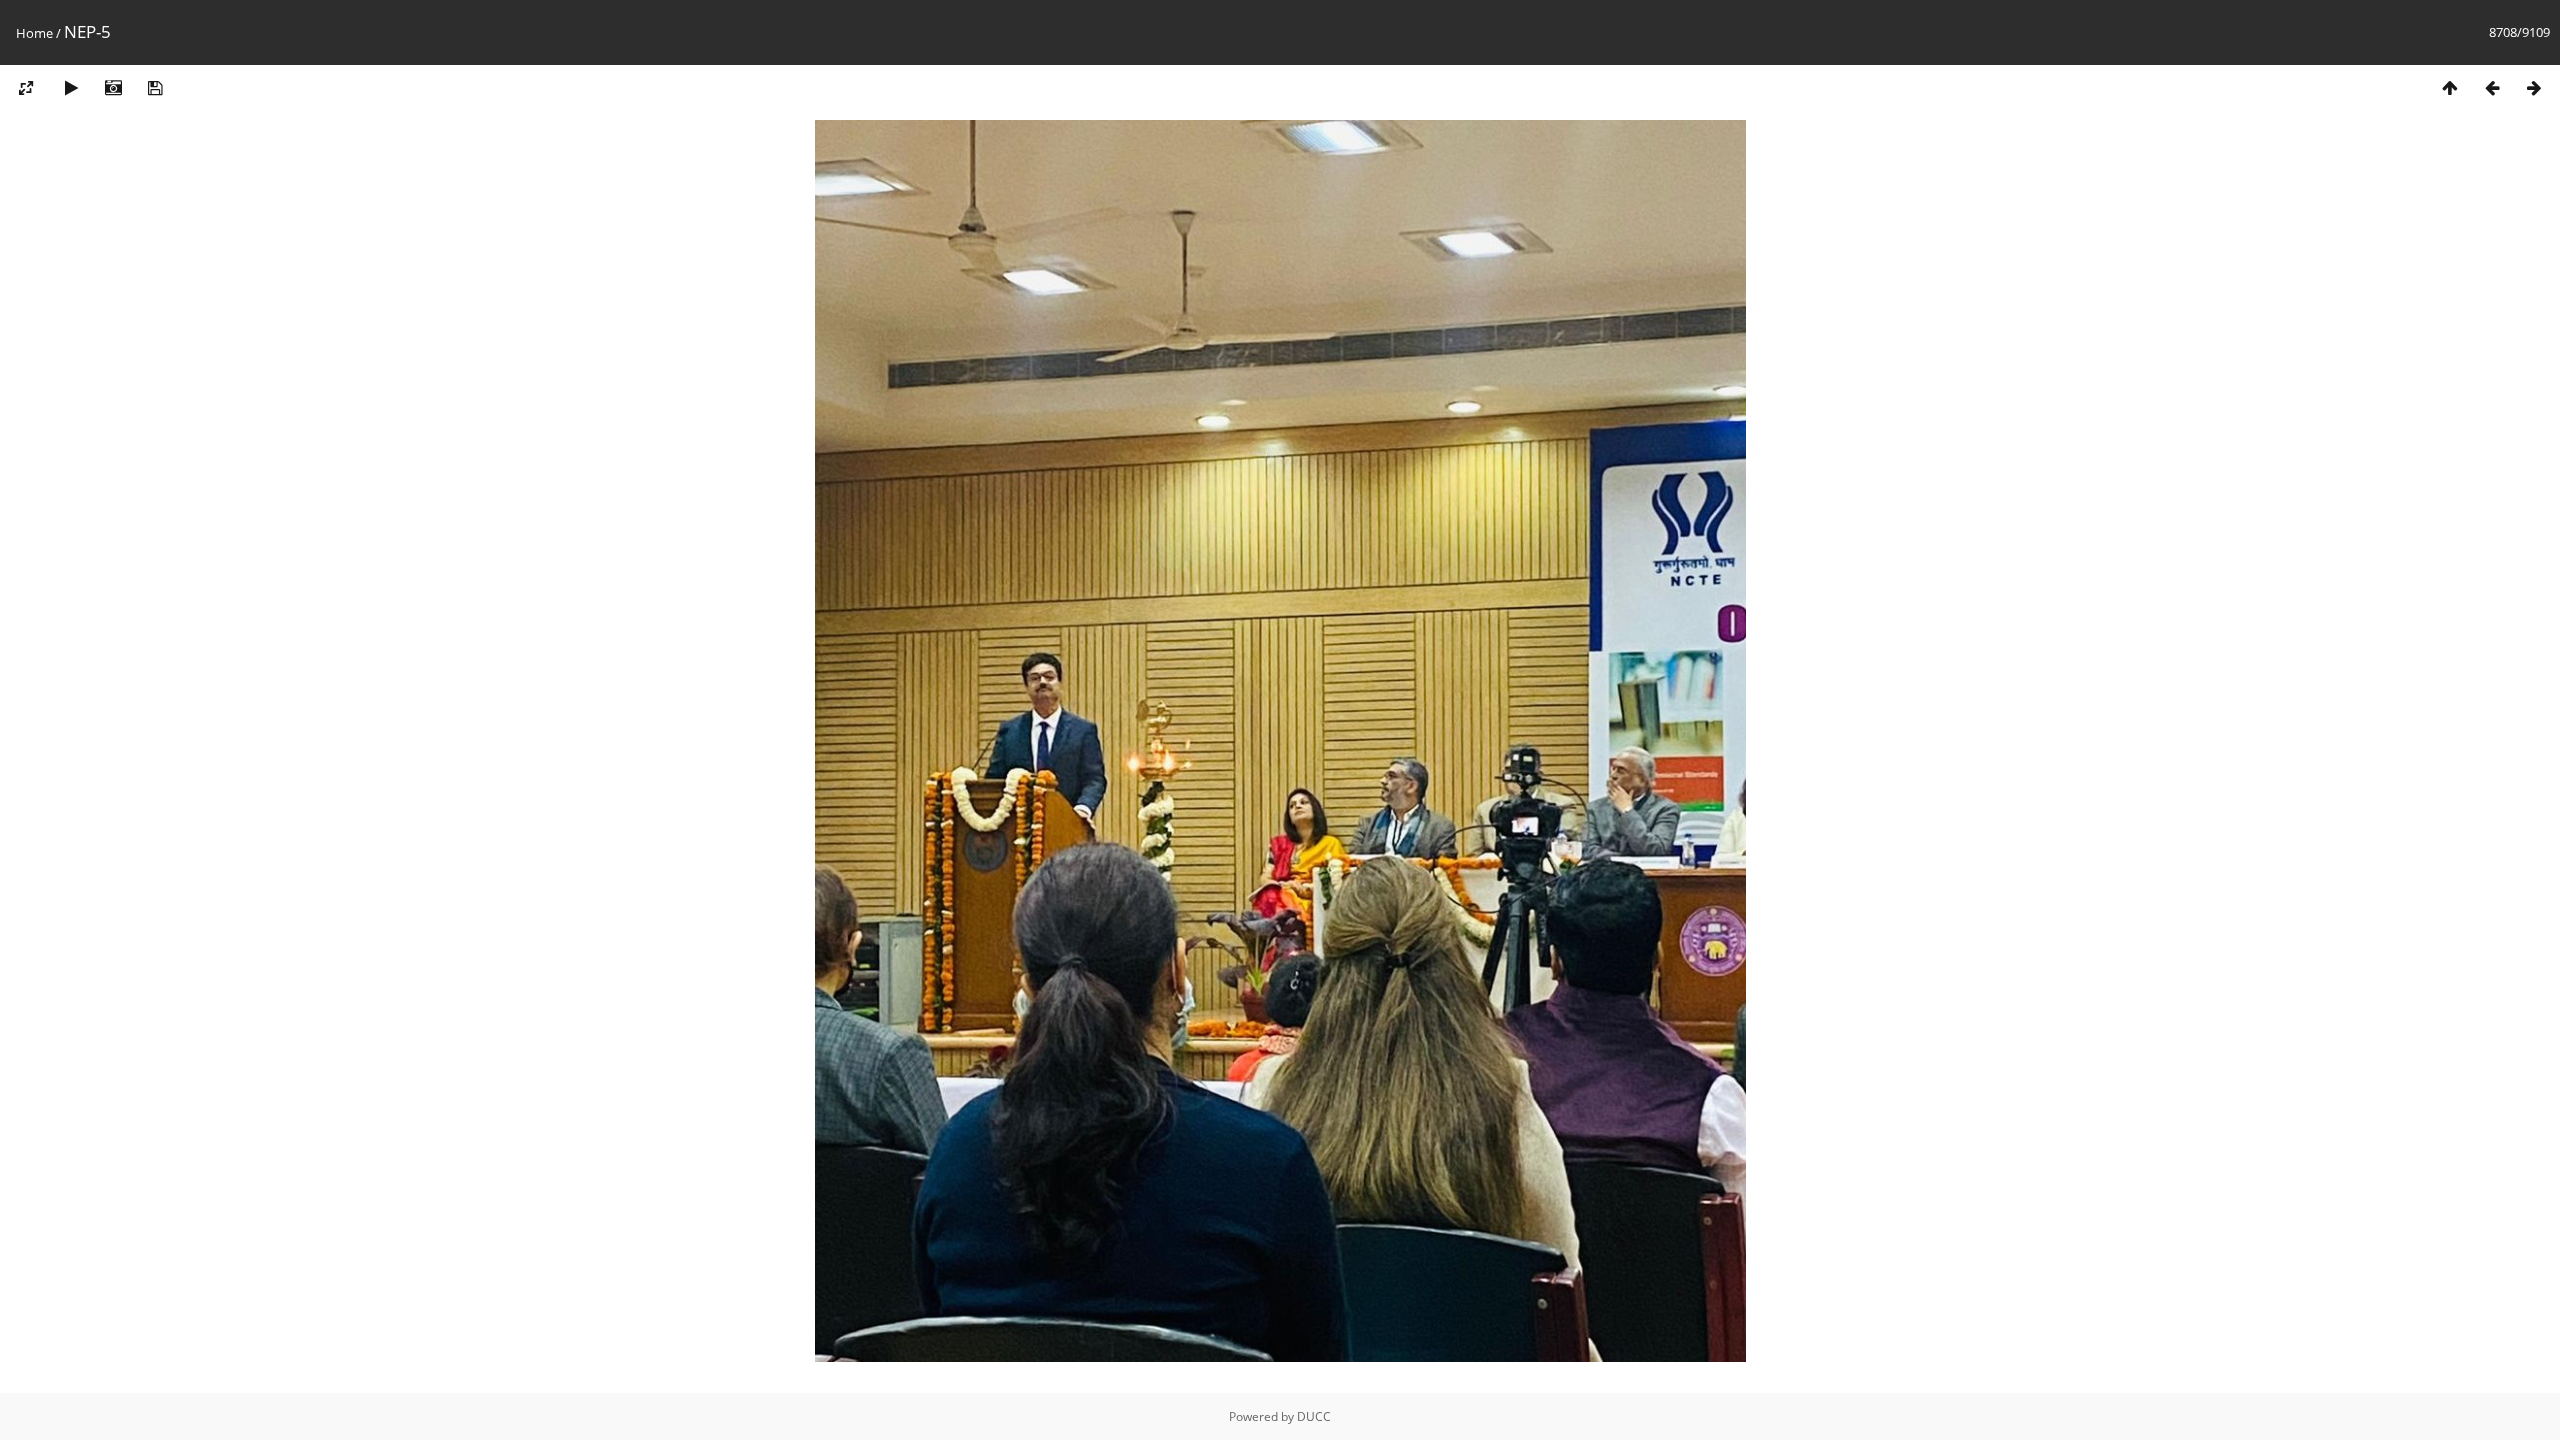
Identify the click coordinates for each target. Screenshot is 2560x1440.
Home (34, 33)
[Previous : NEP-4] (2492, 88)
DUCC (1314, 1416)
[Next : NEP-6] (2534, 88)
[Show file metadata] (113, 88)
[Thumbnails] (2450, 88)
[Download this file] (155, 88)
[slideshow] (71, 88)
